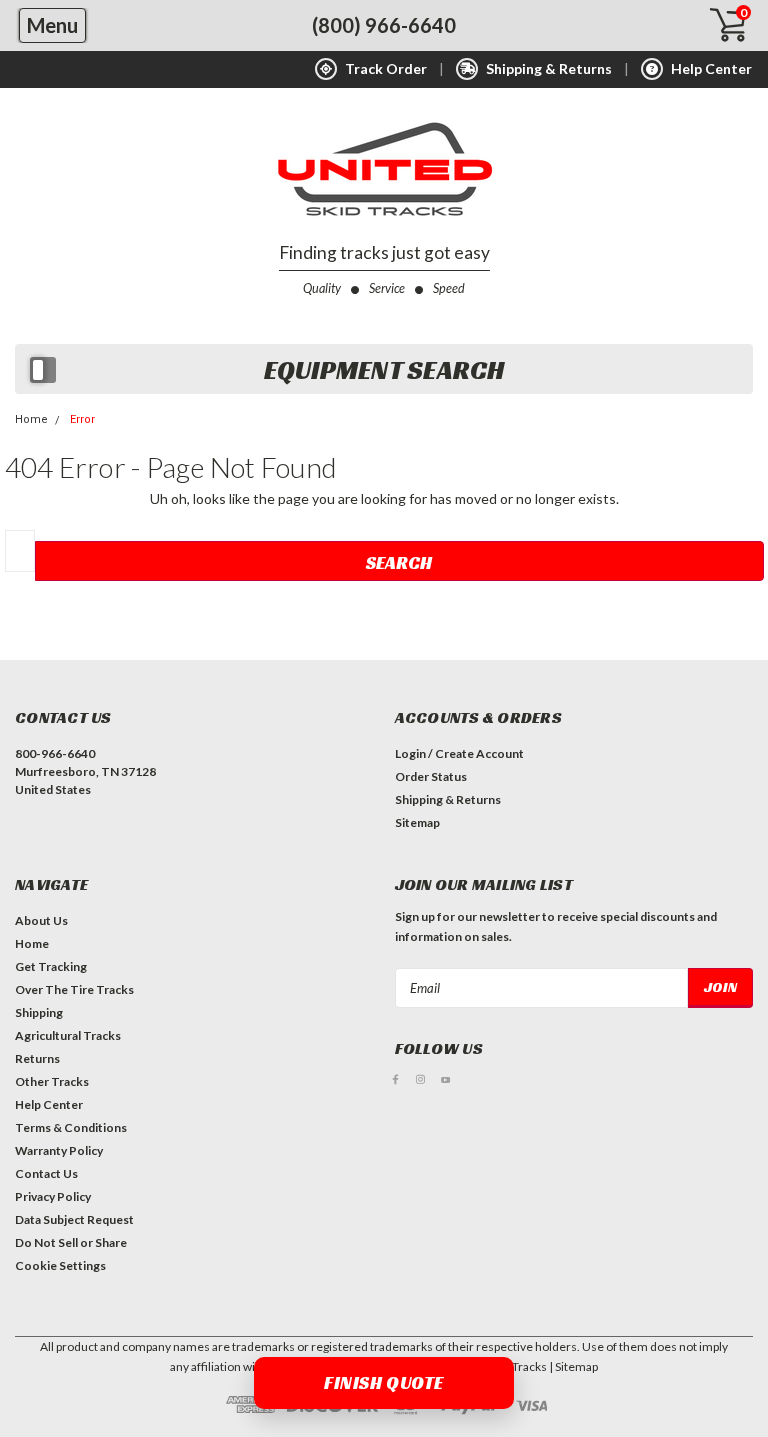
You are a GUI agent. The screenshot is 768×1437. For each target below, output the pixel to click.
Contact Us (46, 1173)
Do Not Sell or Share (71, 1242)
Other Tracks (52, 1081)
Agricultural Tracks (68, 1035)
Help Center (49, 1104)
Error (82, 419)
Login (410, 753)
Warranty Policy (59, 1150)
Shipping (39, 1012)
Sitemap (417, 822)
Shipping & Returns (448, 799)
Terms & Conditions (71, 1127)
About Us (41, 920)
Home (31, 419)
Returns (37, 1058)
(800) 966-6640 (384, 25)
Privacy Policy (53, 1196)
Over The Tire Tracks (74, 989)
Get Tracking (51, 966)
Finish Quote (383, 1382)
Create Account (479, 753)
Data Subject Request (74, 1219)
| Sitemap (573, 1366)
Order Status (431, 776)
